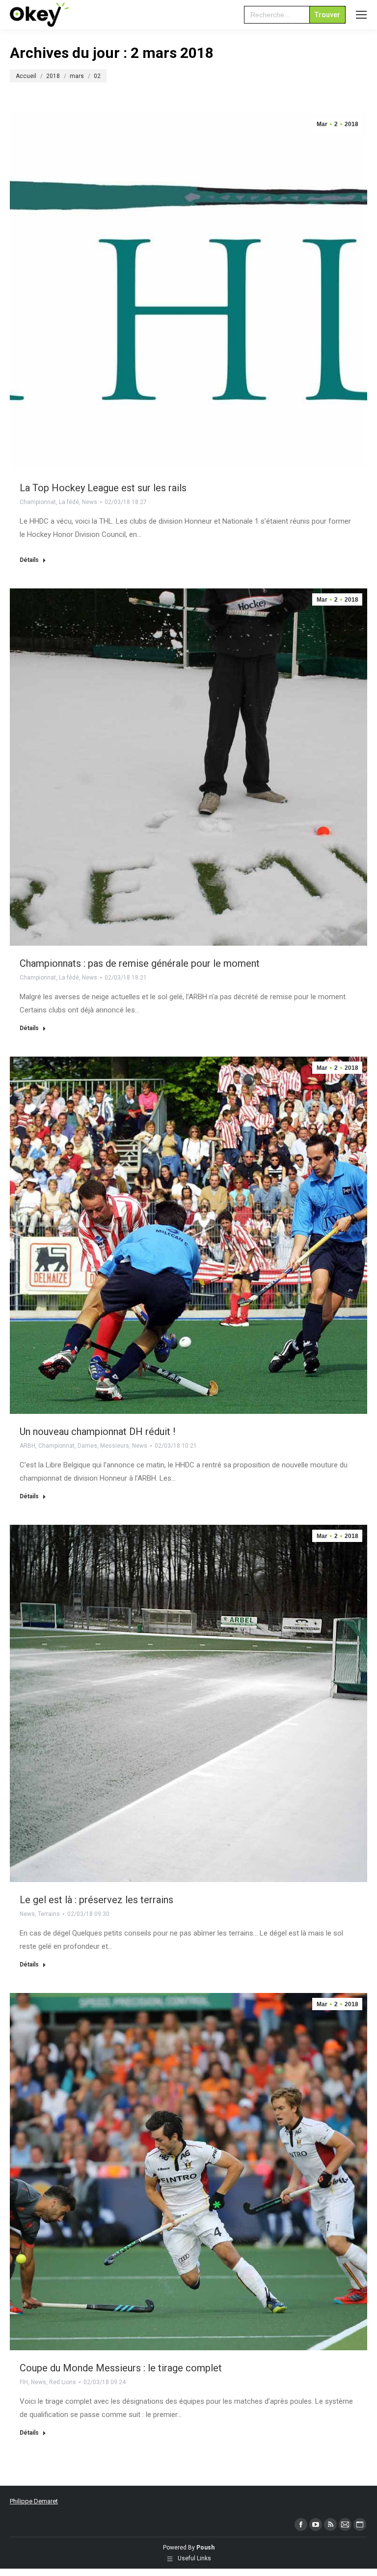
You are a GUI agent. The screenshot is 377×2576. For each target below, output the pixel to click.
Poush (205, 2548)
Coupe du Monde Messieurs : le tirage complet (121, 2368)
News (90, 502)
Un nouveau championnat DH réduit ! (97, 1432)
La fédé (69, 502)
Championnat (38, 502)
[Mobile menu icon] (361, 15)
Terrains (49, 1914)
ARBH (27, 1446)
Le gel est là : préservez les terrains (96, 1900)
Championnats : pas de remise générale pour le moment (140, 963)
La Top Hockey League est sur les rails (103, 488)
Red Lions (63, 2382)
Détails (29, 560)
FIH (24, 2382)
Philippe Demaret (34, 2501)
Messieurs (115, 1446)
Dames (87, 1446)
